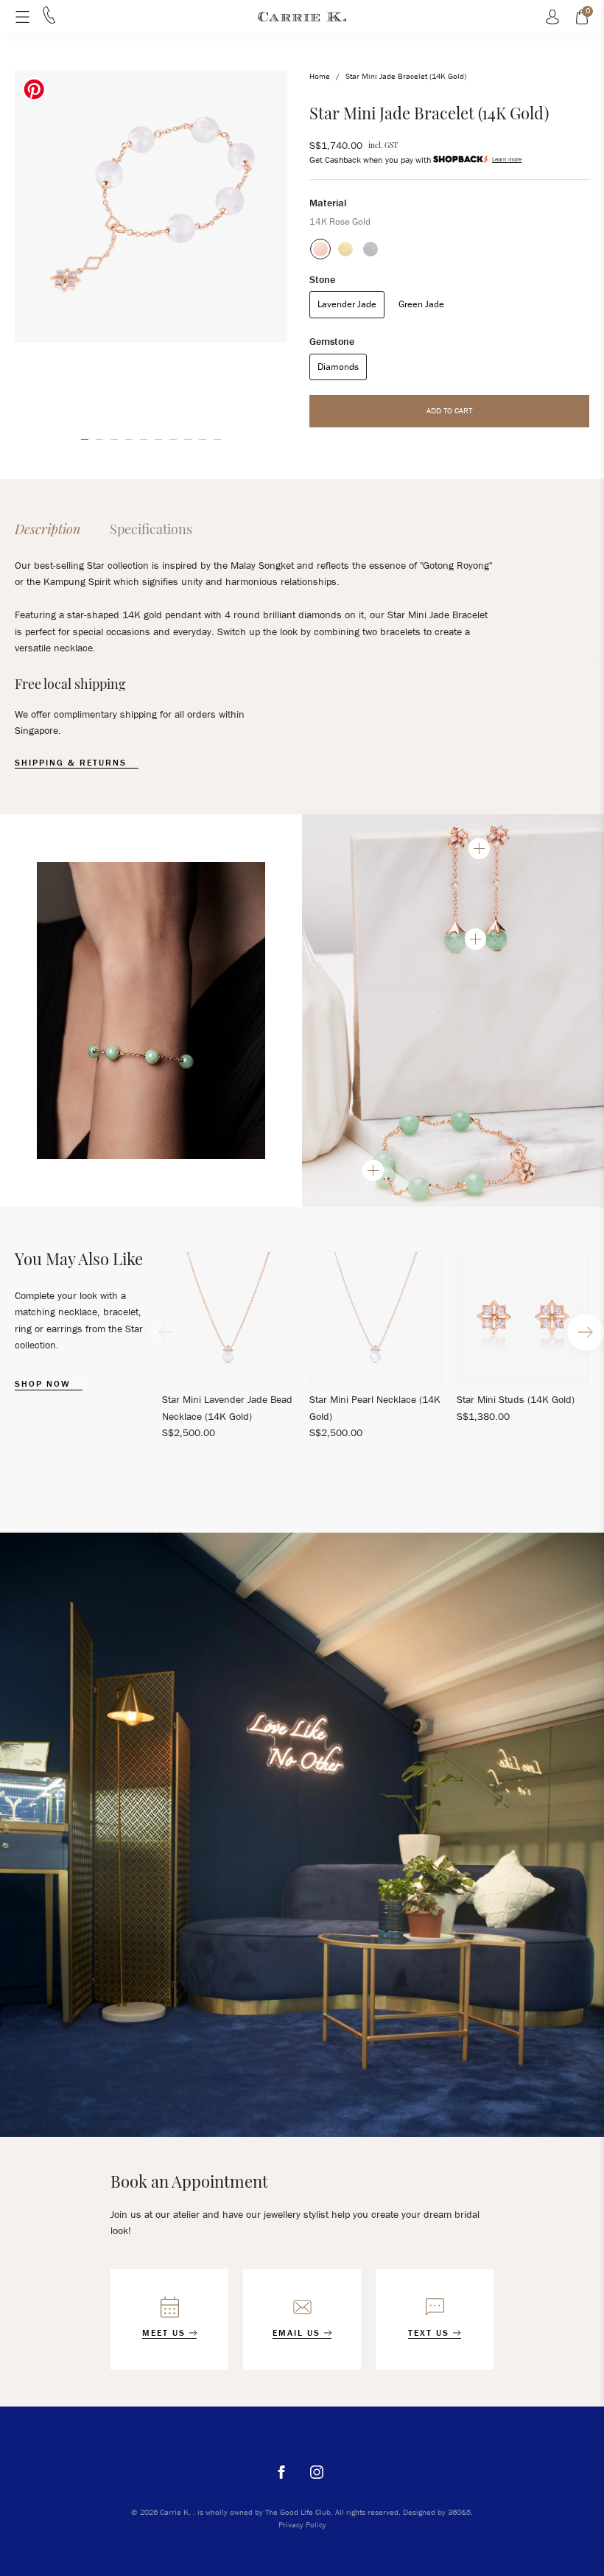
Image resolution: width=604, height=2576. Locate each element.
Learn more (507, 159)
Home (320, 76)
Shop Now (45, 1384)
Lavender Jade (347, 304)
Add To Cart (449, 410)
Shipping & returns (73, 763)
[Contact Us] (49, 20)
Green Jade (421, 304)
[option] (151, 206)
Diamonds (338, 367)
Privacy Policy (302, 2524)
